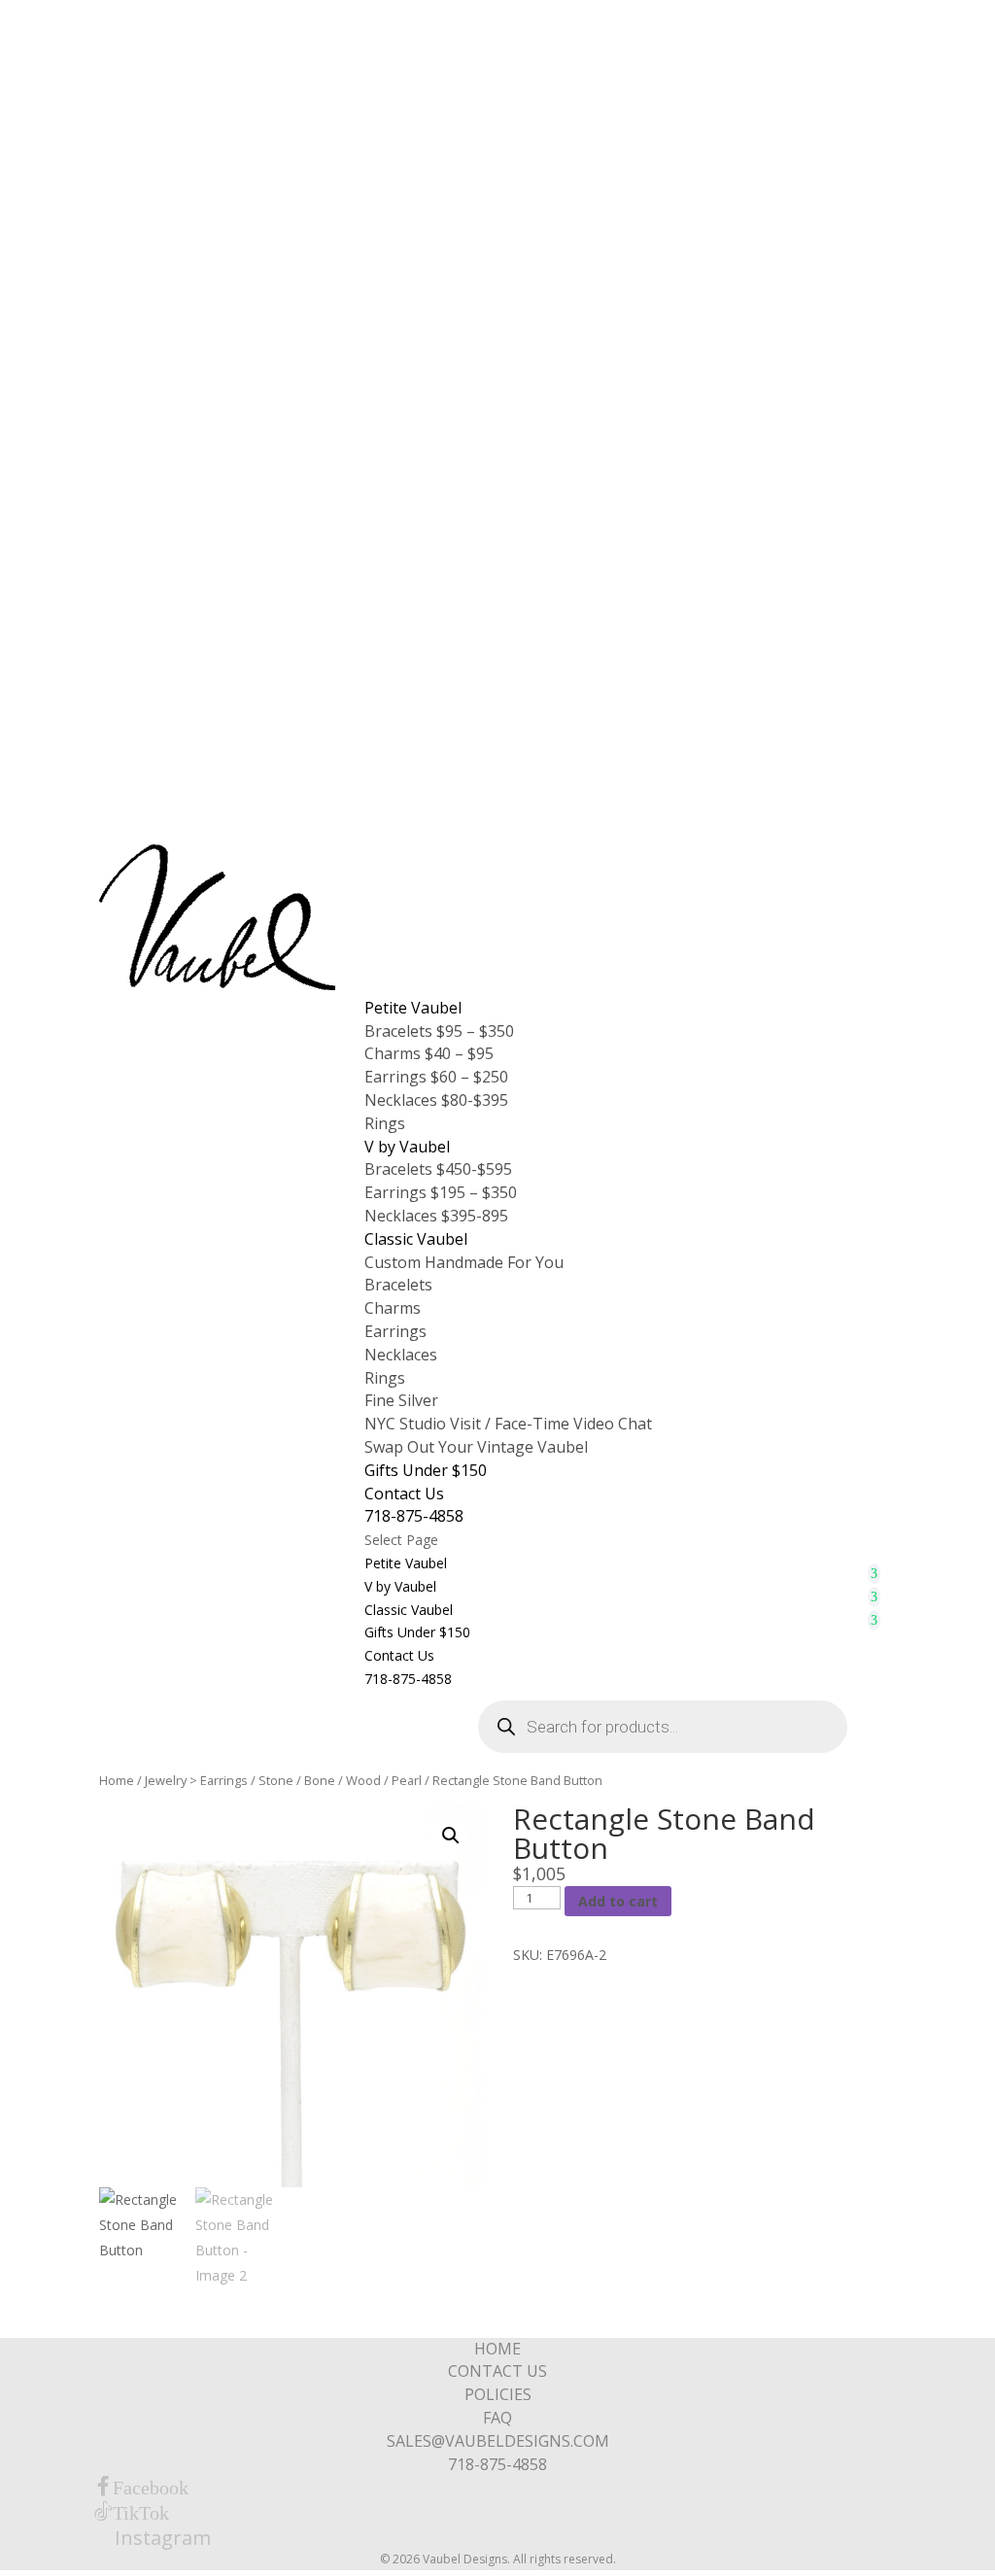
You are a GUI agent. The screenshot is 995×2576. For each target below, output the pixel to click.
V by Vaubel (407, 1147)
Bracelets (398, 1285)
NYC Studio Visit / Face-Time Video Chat (508, 1424)
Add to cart (618, 1901)
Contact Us (404, 1494)
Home (117, 1780)
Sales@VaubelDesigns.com (498, 2441)
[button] (451, 1836)
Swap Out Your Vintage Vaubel (476, 1447)
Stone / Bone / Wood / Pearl (340, 1780)
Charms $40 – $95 (429, 1053)
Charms (393, 1308)
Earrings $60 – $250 (436, 1077)
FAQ (497, 2418)
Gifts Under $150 (426, 1470)
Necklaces (401, 1355)
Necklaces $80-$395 (436, 1100)
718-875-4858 (414, 1516)
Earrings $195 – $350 (441, 1192)
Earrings (395, 1331)
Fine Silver (401, 1400)
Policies (498, 2394)
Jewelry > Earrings (196, 1780)
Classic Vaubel (416, 1239)
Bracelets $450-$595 (438, 1169)
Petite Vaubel (413, 1008)
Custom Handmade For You (464, 1262)
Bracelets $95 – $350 (439, 1031)
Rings (385, 1123)
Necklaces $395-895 (436, 1216)
